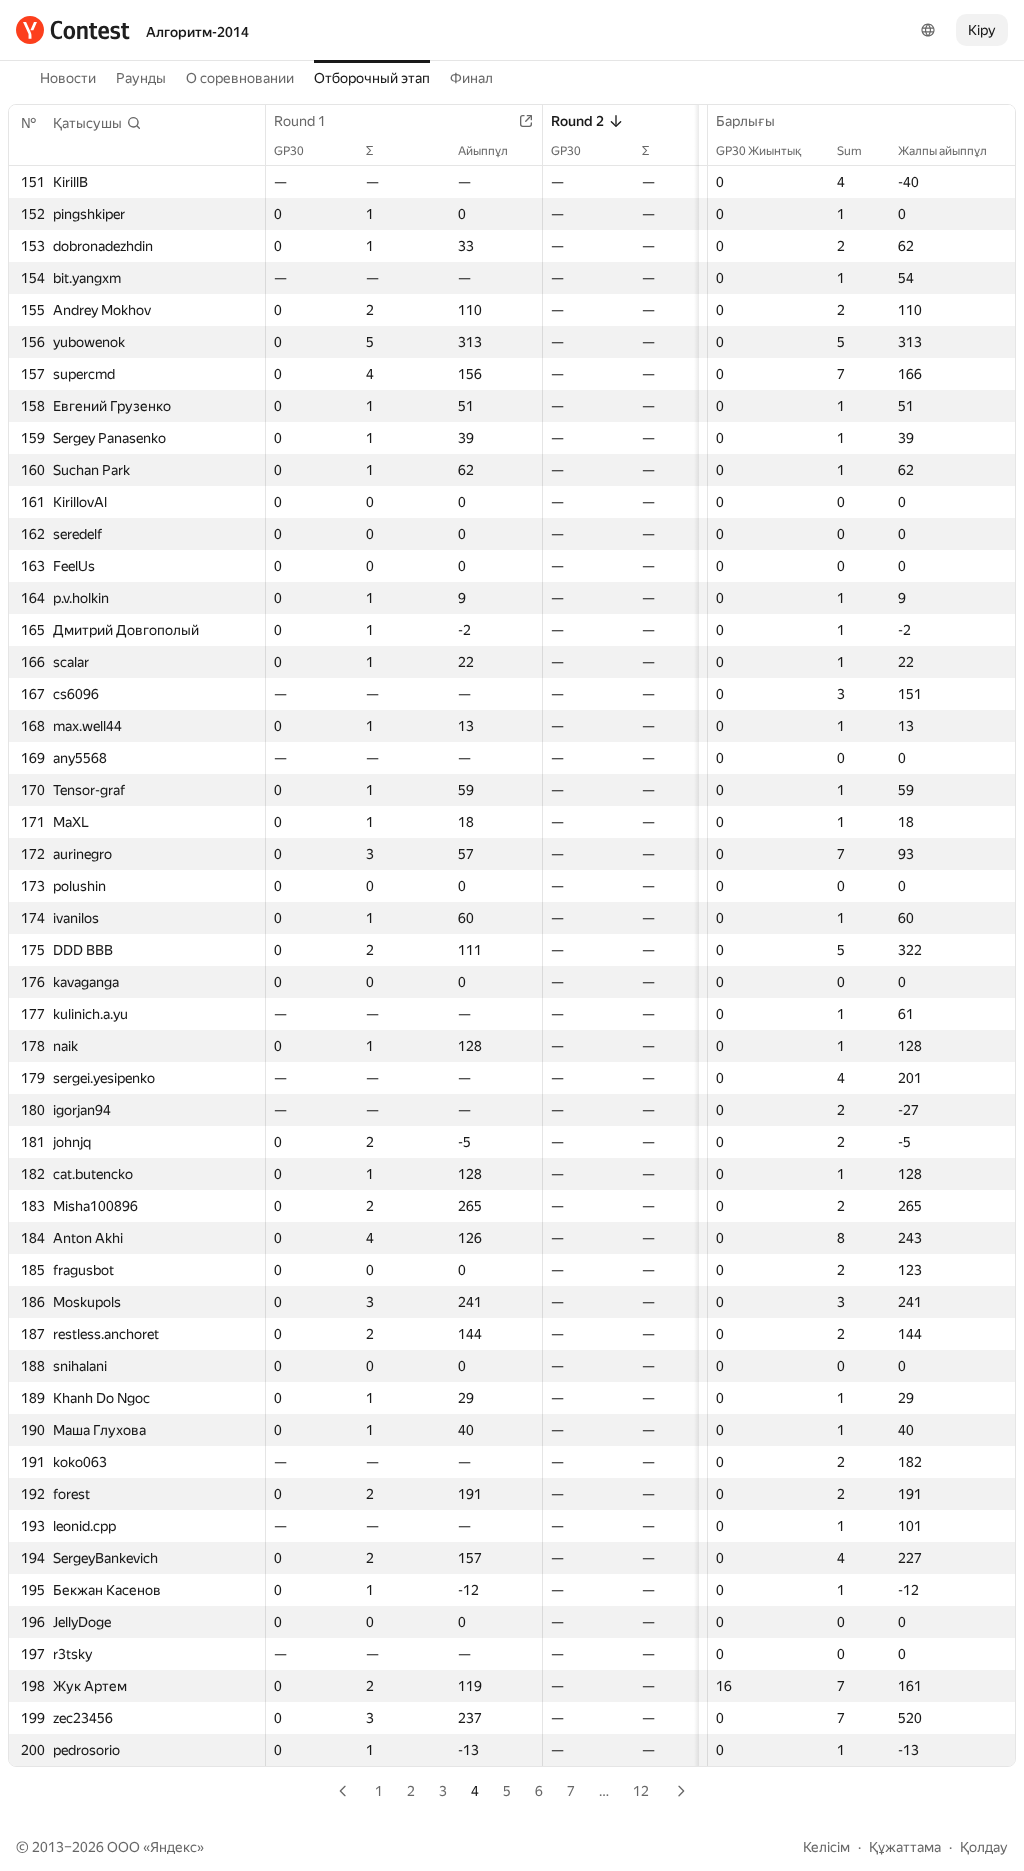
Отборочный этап (372, 78)
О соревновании (240, 78)
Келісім (826, 1847)
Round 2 (577, 121)
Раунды (141, 78)
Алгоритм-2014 (197, 32)
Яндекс (173, 1847)
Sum (849, 151)
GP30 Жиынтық (758, 151)
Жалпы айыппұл (942, 151)
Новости (68, 78)
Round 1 (300, 121)
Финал (471, 78)
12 (641, 1791)
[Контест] (73, 30)
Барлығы (745, 121)
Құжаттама (905, 1847)
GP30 (289, 151)
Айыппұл (483, 151)
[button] (97, 123)
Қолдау (984, 1847)
